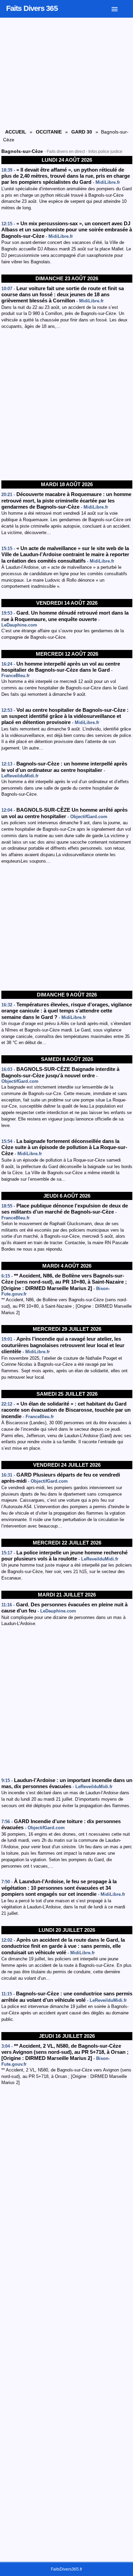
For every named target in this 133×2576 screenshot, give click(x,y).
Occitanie (49, 132)
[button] (120, 8)
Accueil (16, 132)
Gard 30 (82, 132)
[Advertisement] (66, 405)
